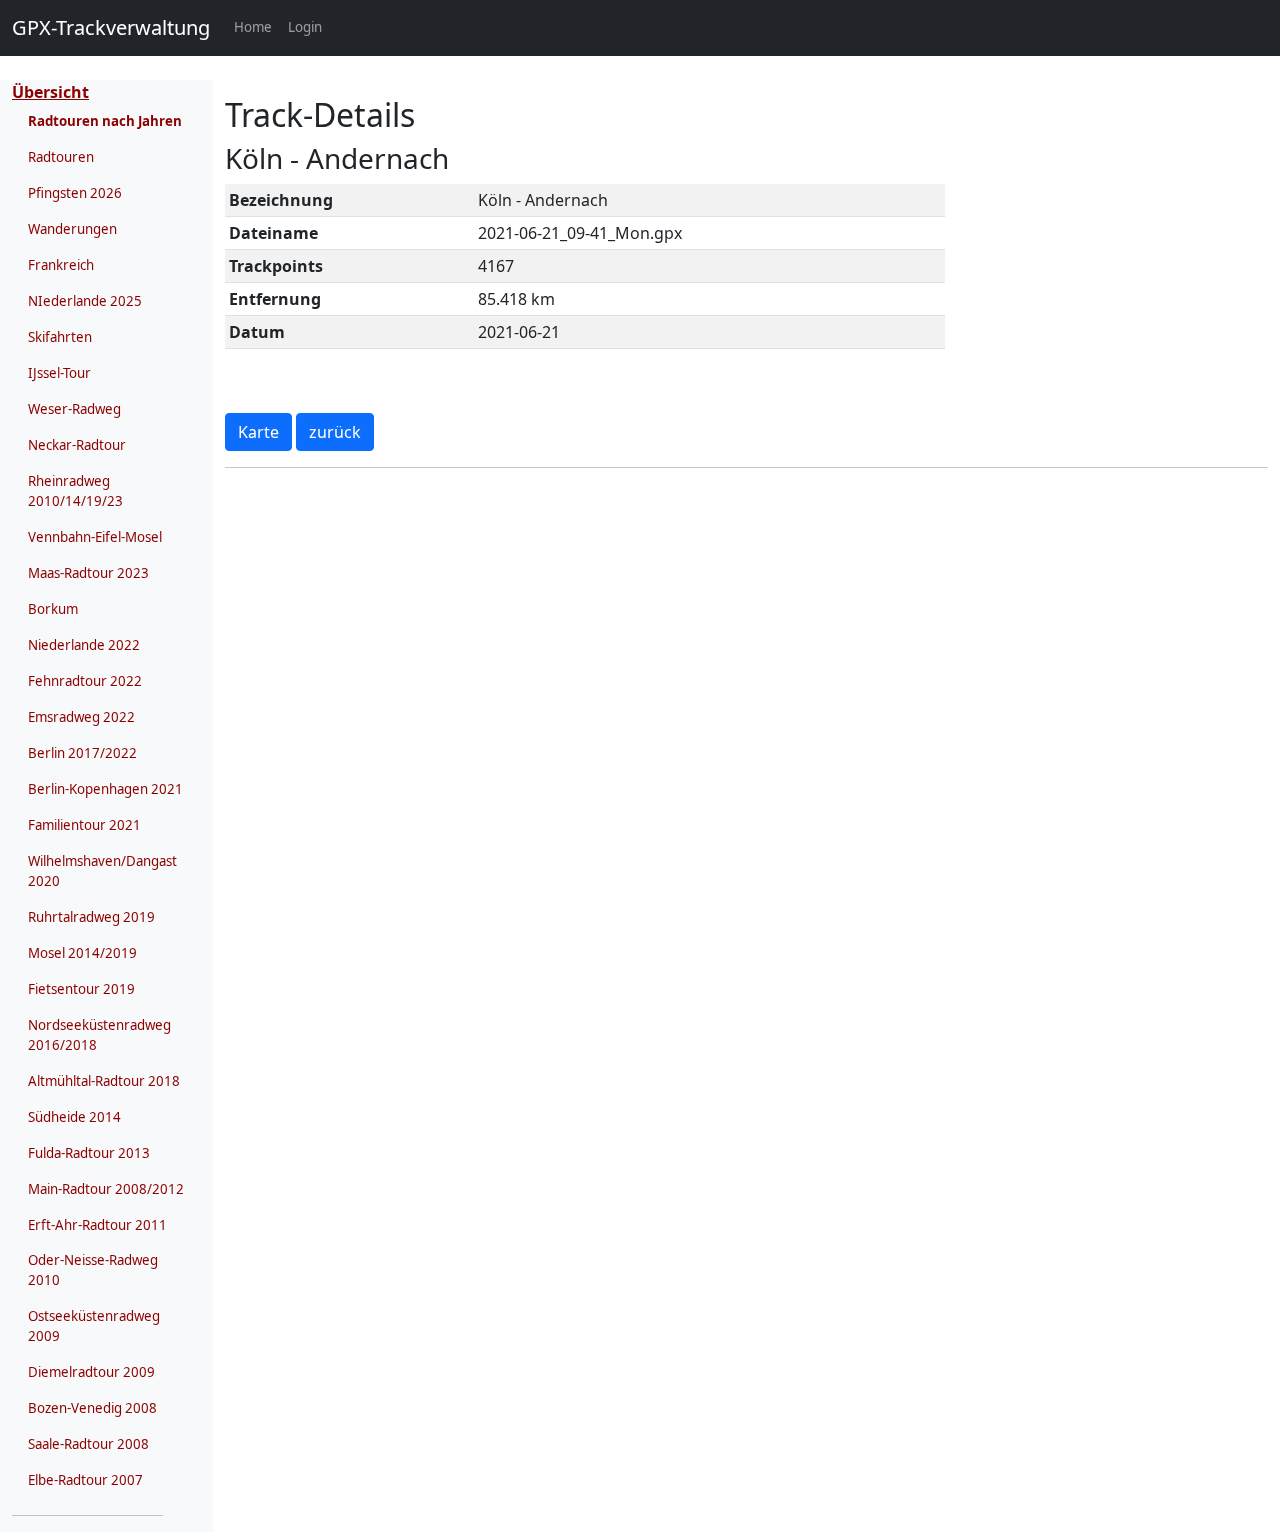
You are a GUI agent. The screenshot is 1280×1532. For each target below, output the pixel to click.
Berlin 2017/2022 (82, 753)
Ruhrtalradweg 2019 (91, 917)
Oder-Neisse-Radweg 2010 (93, 1270)
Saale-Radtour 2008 (88, 1444)
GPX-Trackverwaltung (111, 27)
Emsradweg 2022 (81, 717)
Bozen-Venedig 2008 (92, 1408)
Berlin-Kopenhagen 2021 (105, 789)
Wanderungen (72, 229)
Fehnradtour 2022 (85, 681)
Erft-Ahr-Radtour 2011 (97, 1225)
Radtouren (61, 157)
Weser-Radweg (74, 409)
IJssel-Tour (59, 373)
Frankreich (61, 265)
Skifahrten (60, 337)
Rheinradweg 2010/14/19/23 (75, 491)
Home (257, 26)
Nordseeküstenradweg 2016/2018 (99, 1035)
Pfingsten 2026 (75, 193)
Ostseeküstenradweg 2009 (94, 1326)
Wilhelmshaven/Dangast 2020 (102, 871)
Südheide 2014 (74, 1117)
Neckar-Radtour (77, 445)
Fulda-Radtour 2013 (89, 1153)
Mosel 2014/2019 (82, 953)
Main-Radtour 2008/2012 (106, 1189)
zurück (335, 432)
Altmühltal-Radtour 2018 (104, 1081)
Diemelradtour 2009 (91, 1372)
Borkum (53, 609)
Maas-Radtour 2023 (88, 573)
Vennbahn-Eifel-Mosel (95, 537)
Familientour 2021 (84, 825)
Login (305, 27)
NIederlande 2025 (85, 301)
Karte (258, 432)
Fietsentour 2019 (81, 989)
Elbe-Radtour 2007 (85, 1480)
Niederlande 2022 (84, 645)
